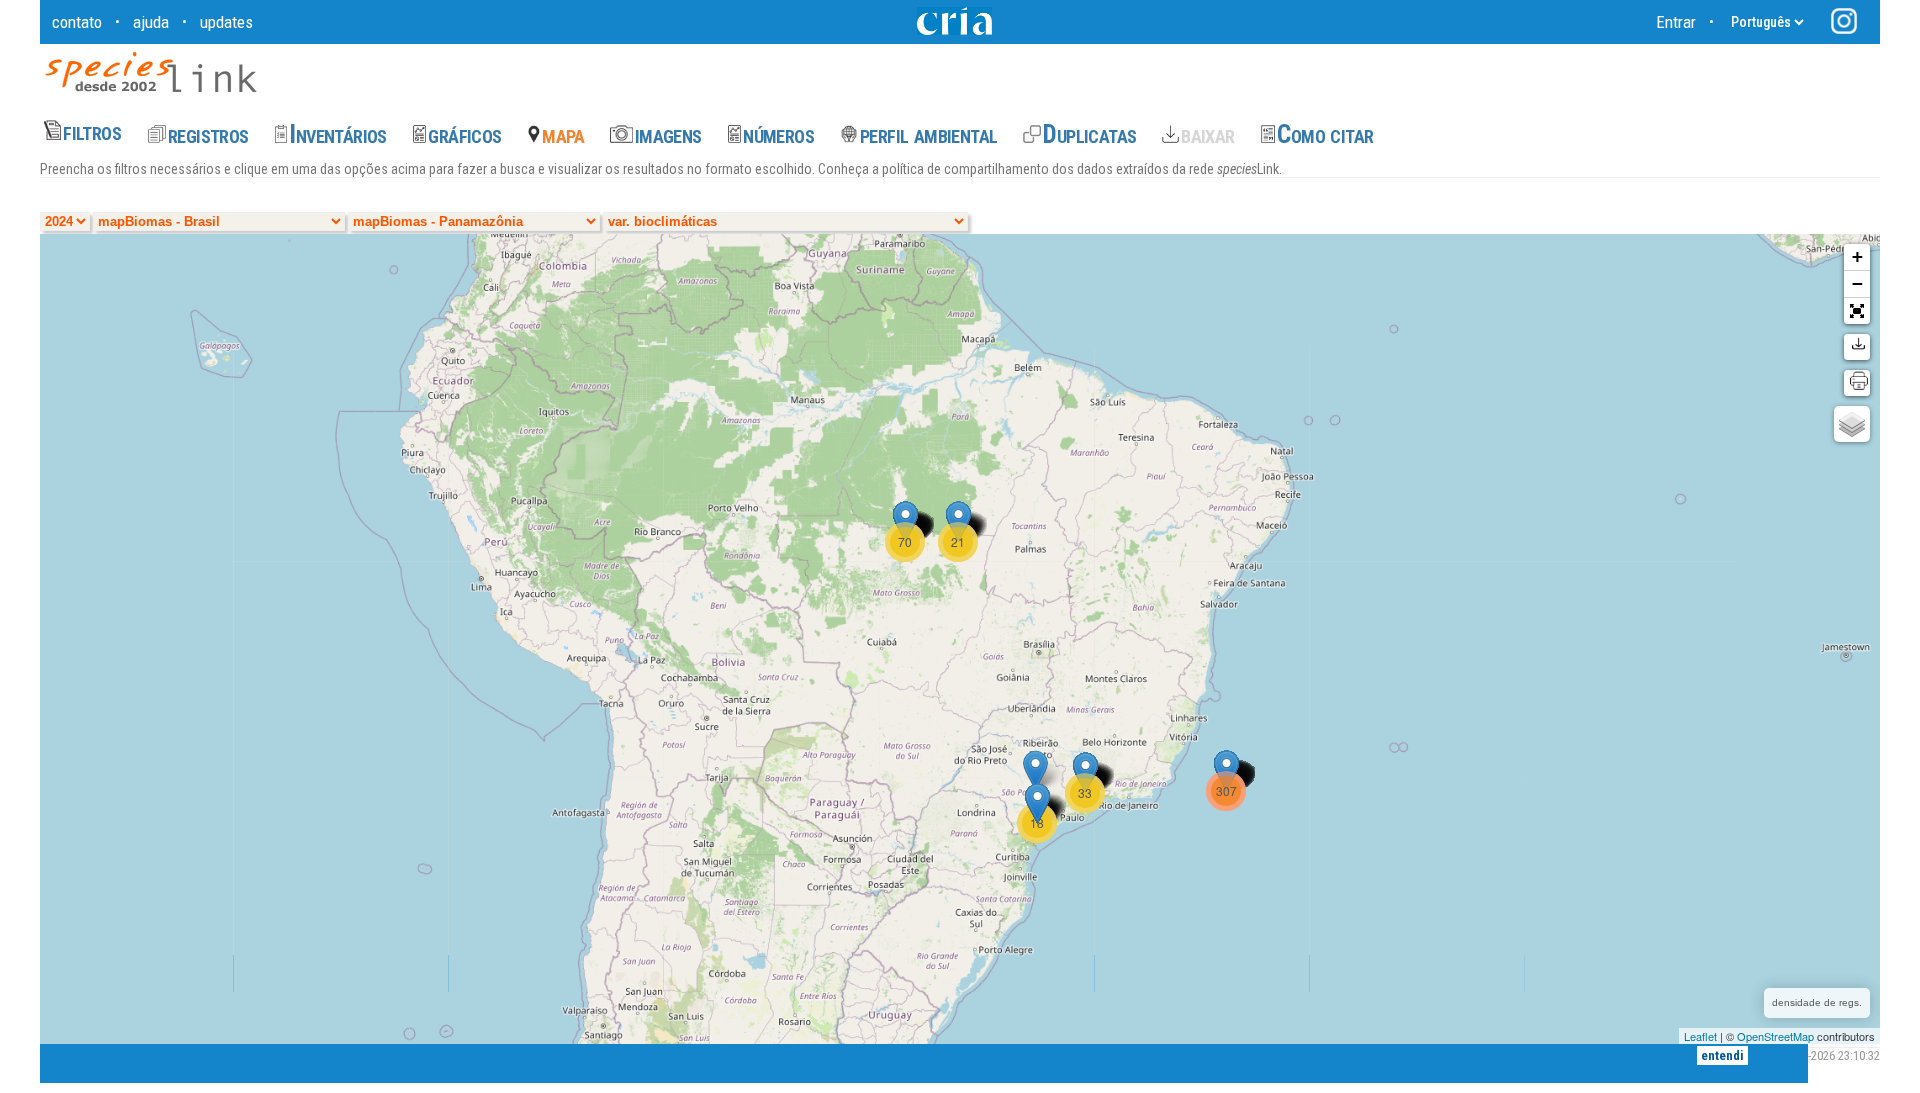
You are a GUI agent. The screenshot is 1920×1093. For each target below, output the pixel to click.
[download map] (1857, 347)
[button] (1857, 311)
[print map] (1857, 383)
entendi (1722, 1055)
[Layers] (1852, 424)
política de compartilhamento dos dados (996, 169)
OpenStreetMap (1775, 1036)
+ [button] (1857, 256)
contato (77, 22)
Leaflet (1700, 1036)
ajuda (151, 22)
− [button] (1857, 283)
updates (226, 22)
